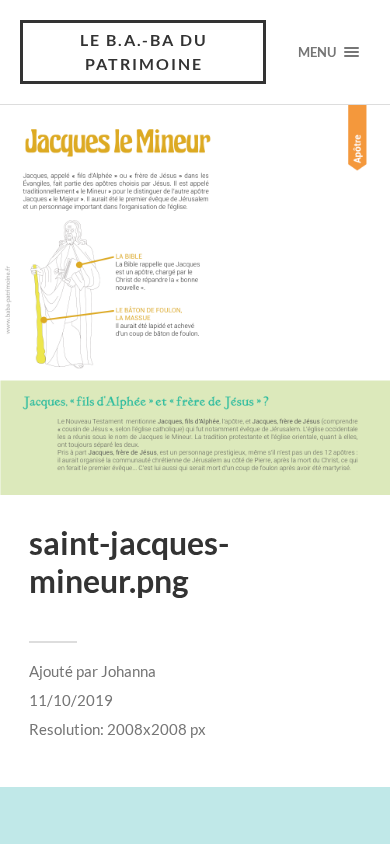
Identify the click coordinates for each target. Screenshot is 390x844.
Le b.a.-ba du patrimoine (144, 51)
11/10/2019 (71, 700)
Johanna (128, 671)
